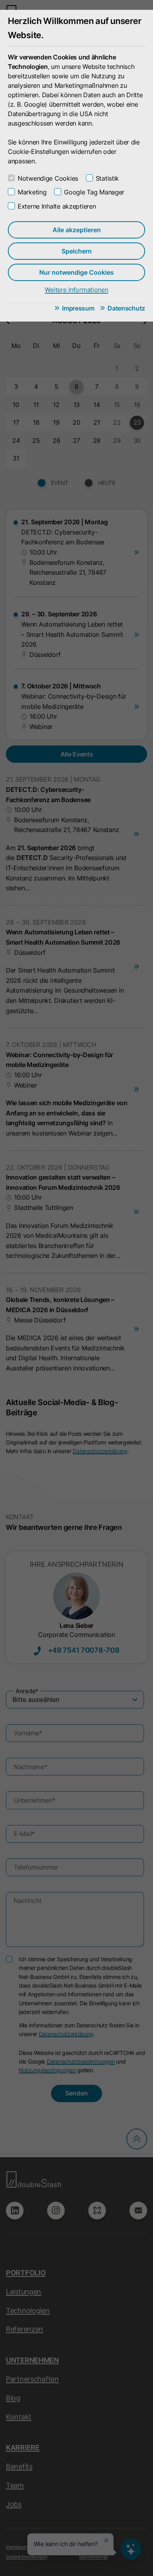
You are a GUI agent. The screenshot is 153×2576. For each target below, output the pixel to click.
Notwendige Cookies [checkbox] (48, 178)
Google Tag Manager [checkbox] (94, 192)
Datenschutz (126, 308)
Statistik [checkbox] (107, 178)
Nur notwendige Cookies (76, 272)
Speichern (77, 251)
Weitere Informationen (76, 290)
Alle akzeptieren (77, 230)
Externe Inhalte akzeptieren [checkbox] (57, 206)
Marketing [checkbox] (32, 192)
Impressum (78, 308)
